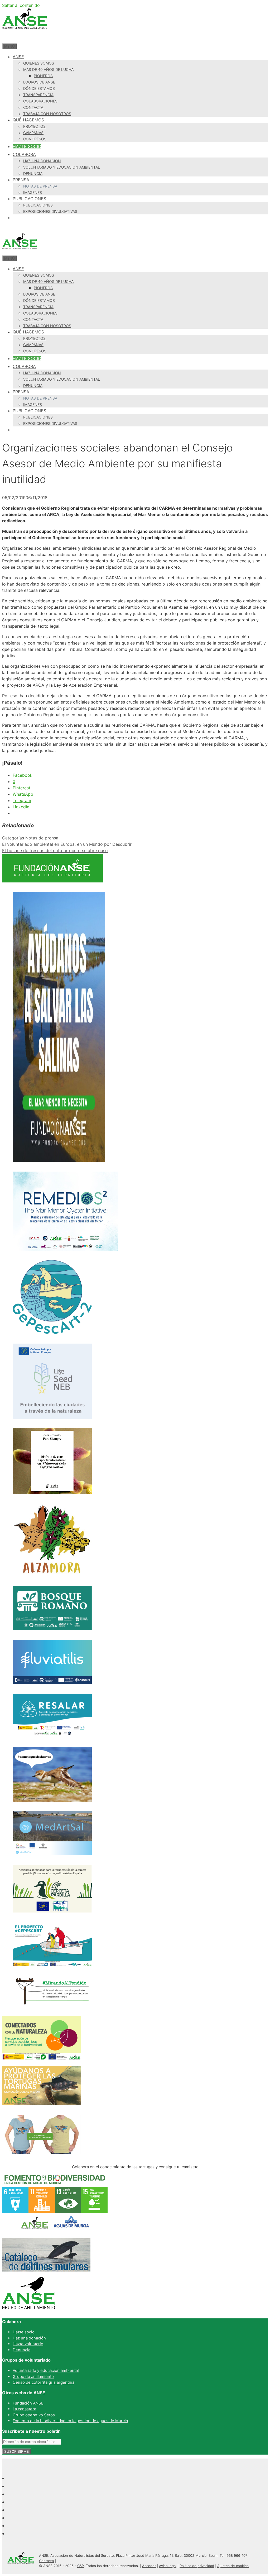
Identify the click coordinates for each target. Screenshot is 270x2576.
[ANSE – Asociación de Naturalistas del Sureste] (20, 252)
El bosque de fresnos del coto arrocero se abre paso (55, 851)
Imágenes (33, 192)
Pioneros (43, 76)
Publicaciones (38, 205)
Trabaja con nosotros (47, 114)
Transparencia (38, 95)
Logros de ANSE (39, 82)
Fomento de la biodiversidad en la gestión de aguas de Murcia (70, 2421)
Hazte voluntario (28, 2344)
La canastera (24, 2409)
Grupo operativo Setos (34, 2415)
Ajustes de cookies (233, 2566)
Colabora (24, 154)
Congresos (35, 139)
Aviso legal (168, 2566)
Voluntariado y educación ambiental (62, 167)
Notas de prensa (40, 186)
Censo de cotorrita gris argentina (44, 2382)
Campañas (33, 133)
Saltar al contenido (21, 5)
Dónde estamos (39, 88)
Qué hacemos (28, 120)
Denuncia (33, 173)
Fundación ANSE (28, 2403)
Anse (18, 57)
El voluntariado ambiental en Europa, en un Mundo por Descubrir (67, 844)
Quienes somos (39, 63)
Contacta (33, 107)
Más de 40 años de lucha (48, 69)
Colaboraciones (40, 101)
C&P (81, 2566)
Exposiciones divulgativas (50, 211)
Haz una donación (42, 161)
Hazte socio (27, 146)
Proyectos (34, 126)
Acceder (149, 2566)
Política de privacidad (197, 2566)
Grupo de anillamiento (33, 2376)
